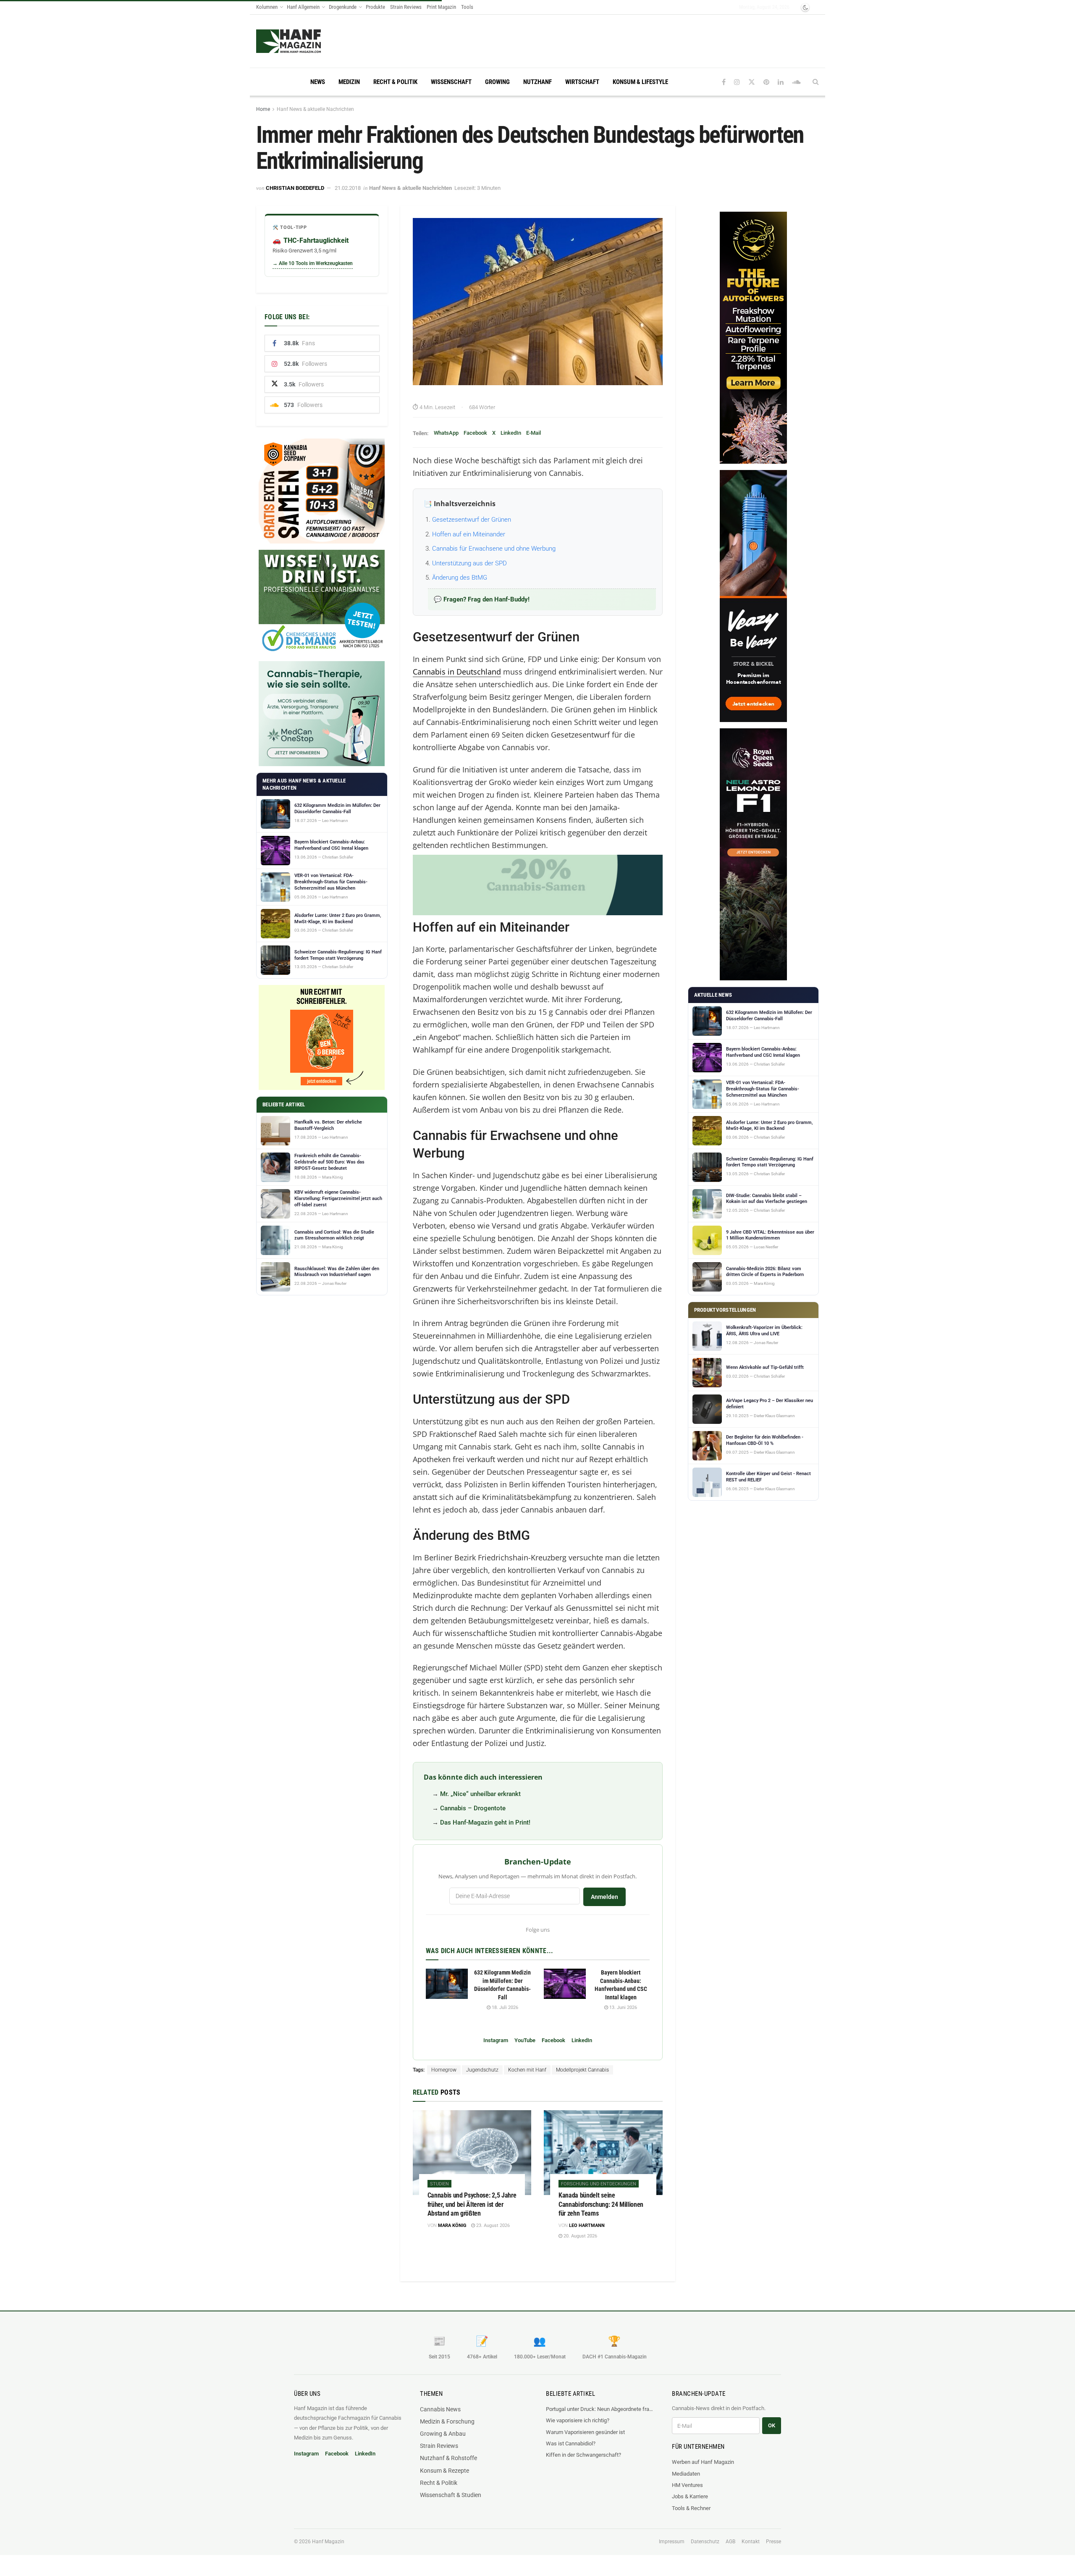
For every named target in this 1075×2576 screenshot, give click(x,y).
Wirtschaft (582, 82)
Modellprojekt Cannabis (582, 2070)
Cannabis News (440, 2409)
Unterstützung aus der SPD (469, 563)
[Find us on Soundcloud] (796, 82)
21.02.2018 (348, 188)
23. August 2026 (492, 2225)
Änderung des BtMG (460, 578)
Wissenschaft (451, 82)
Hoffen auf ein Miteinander (469, 534)
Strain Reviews (406, 7)
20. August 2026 (580, 2236)
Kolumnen (267, 7)
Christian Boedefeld (295, 188)
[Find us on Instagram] (737, 82)
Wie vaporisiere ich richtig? (578, 2420)
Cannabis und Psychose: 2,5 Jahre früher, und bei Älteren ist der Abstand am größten (472, 2204)
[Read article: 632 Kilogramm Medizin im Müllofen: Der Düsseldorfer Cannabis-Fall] (447, 1984)
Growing (497, 82)
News (318, 82)
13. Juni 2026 (623, 2007)
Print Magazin (441, 7)
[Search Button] (816, 82)
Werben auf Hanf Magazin (703, 2462)
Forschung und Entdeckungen (599, 2184)
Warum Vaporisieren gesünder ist (585, 2432)
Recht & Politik (395, 82)
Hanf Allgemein (303, 7)
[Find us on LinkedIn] (781, 82)
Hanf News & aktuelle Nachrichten (315, 109)
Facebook (475, 433)
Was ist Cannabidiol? (571, 2443)
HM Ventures (687, 2485)
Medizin (349, 82)
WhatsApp (446, 433)
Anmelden (604, 1897)
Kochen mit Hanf (527, 2070)
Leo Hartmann (587, 2225)
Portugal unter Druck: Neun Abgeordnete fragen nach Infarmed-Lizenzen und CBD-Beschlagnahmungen (600, 2409)
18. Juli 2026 (504, 2007)
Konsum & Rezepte (444, 2471)
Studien (439, 2184)
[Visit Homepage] (305, 41)
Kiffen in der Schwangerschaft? (583, 2455)
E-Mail (534, 433)
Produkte (375, 7)
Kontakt (751, 2542)
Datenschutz (705, 2542)
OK (772, 2425)
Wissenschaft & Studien (451, 2495)
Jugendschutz (482, 2070)
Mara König (452, 2225)
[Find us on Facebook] (724, 82)
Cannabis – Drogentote (473, 1808)
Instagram (496, 2040)
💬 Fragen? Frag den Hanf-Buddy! (482, 599)
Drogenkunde (343, 7)
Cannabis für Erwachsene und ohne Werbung (494, 549)
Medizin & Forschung (447, 2421)
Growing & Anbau (443, 2434)
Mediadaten (686, 2474)
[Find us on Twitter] (752, 82)
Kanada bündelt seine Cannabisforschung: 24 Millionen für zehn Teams (601, 2204)
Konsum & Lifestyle (640, 82)
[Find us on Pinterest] (766, 82)
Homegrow (444, 2070)
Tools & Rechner (691, 2508)
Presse (773, 2542)
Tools (467, 7)
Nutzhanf (537, 82)
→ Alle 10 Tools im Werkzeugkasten (313, 263)
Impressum (672, 2542)
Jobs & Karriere (690, 2496)
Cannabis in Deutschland (457, 672)
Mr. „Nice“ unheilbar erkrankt (480, 1794)
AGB (730, 2542)
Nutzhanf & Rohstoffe (448, 2458)
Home (263, 109)
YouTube (525, 2040)
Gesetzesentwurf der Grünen (472, 520)
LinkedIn (511, 433)
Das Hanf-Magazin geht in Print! (485, 1822)
